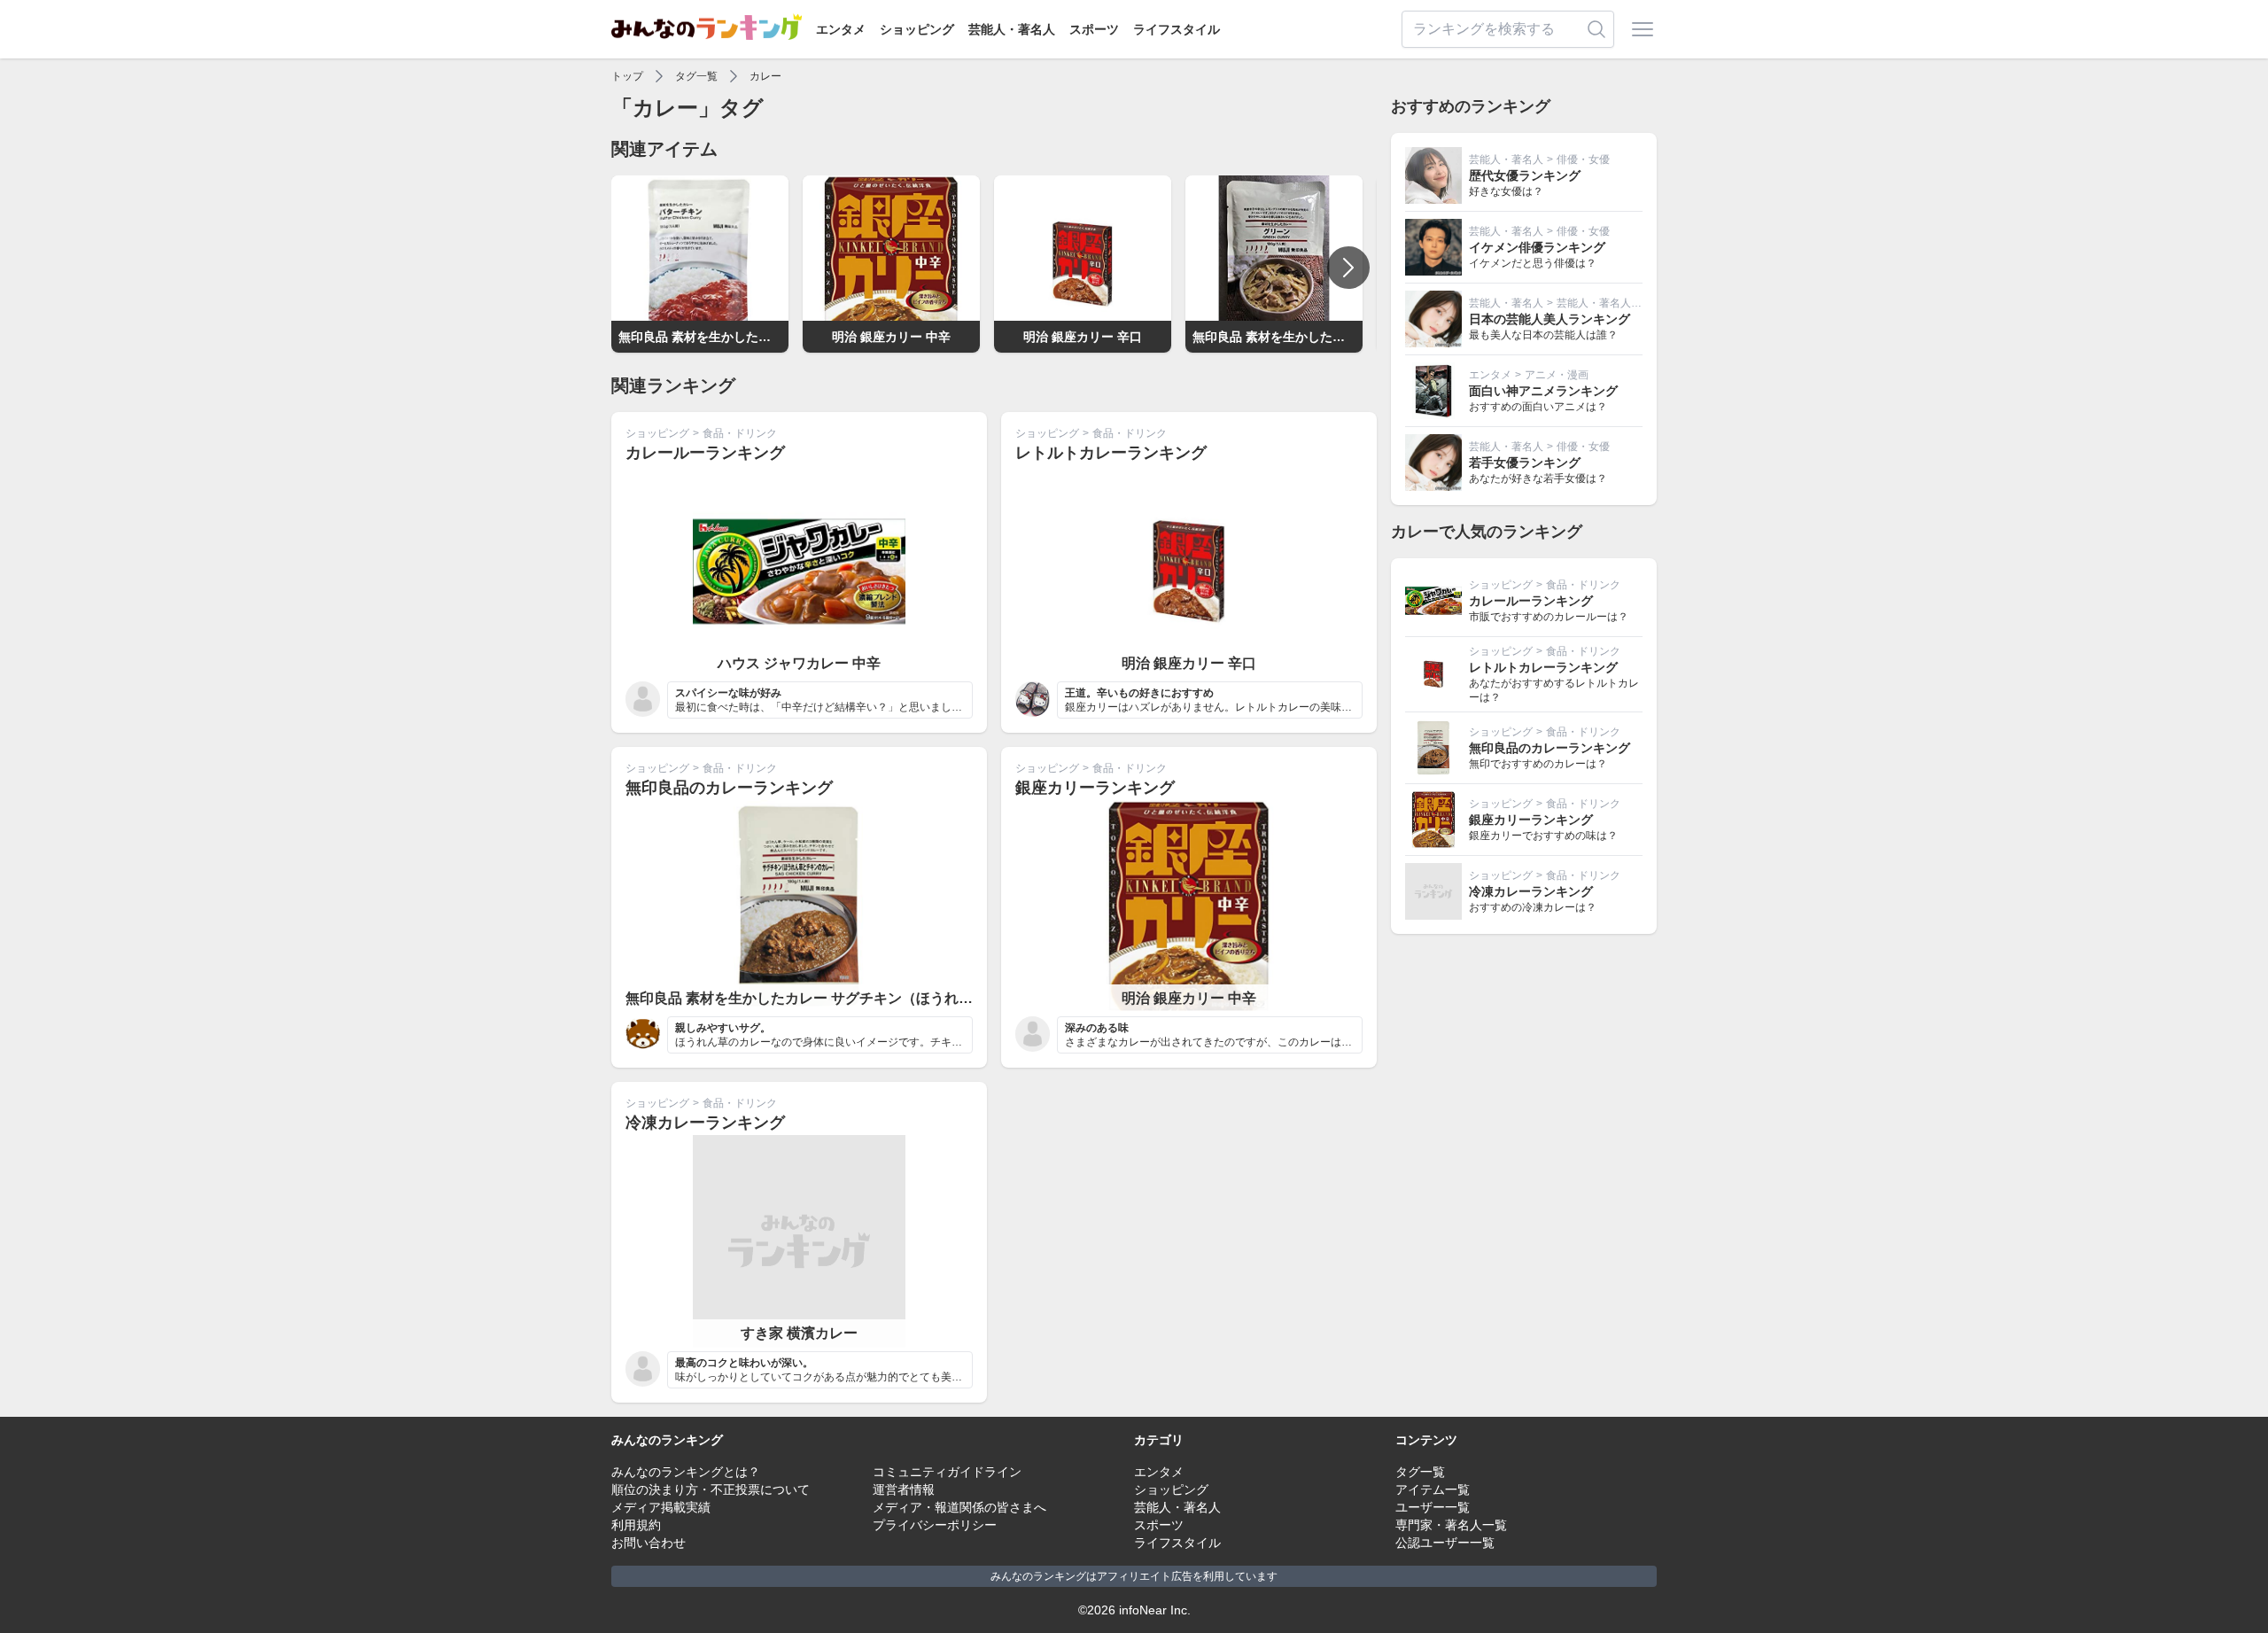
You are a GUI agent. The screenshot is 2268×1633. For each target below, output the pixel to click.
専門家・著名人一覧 (1451, 1525)
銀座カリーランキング (1095, 788)
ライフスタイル (1177, 29)
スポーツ (1094, 29)
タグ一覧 (696, 76)
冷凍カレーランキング (705, 1123)
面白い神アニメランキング (1543, 391)
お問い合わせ (649, 1543)
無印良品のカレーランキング (729, 788)
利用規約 (636, 1525)
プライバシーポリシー (935, 1525)
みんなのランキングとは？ (686, 1472)
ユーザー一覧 (1433, 1507)
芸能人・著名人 (1012, 29)
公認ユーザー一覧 (1445, 1543)
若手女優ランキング (1525, 463)
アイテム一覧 (1433, 1489)
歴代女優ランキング (1525, 175)
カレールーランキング (705, 453)
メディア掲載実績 (661, 1507)
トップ (627, 76)
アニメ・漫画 (1557, 375)
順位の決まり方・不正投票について (711, 1489)
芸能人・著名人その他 (1610, 303)
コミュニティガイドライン (947, 1472)
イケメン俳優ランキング (1537, 247)
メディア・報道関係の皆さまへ (959, 1507)
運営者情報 (904, 1489)
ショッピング (917, 29)
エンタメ (841, 29)
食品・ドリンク (740, 433)
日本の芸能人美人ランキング (1550, 319)
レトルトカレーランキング (1111, 453)
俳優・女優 (1583, 159)
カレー (765, 76)
